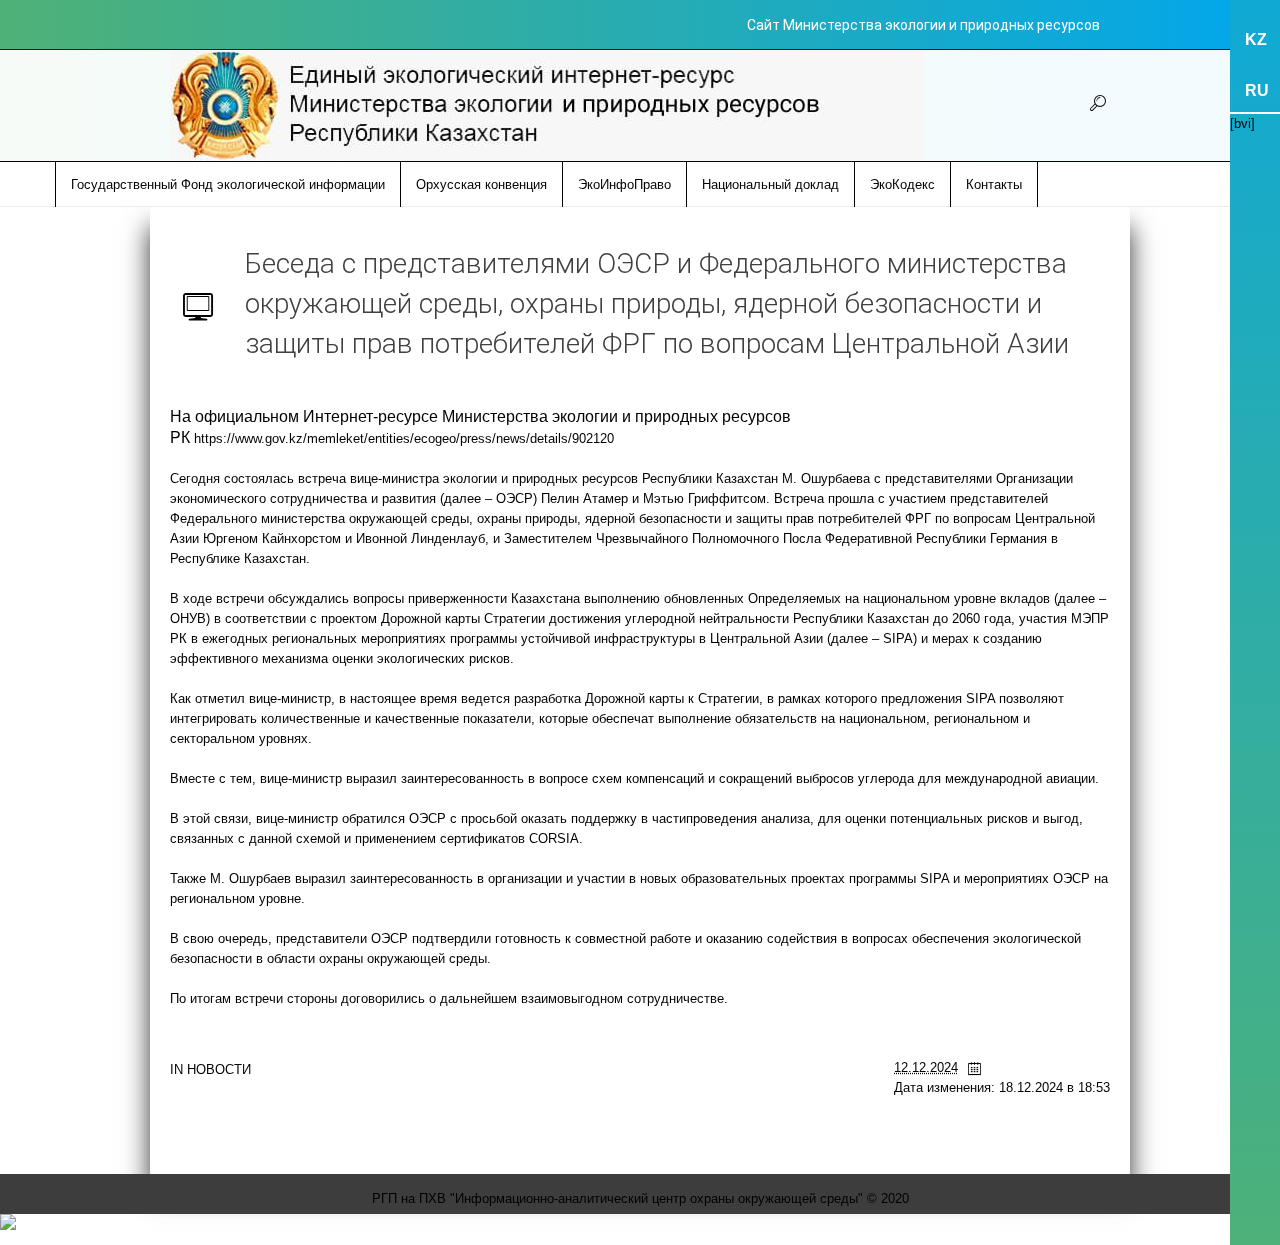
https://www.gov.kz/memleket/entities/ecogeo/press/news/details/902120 (404, 438)
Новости (219, 1069)
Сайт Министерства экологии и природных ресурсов (923, 25)
